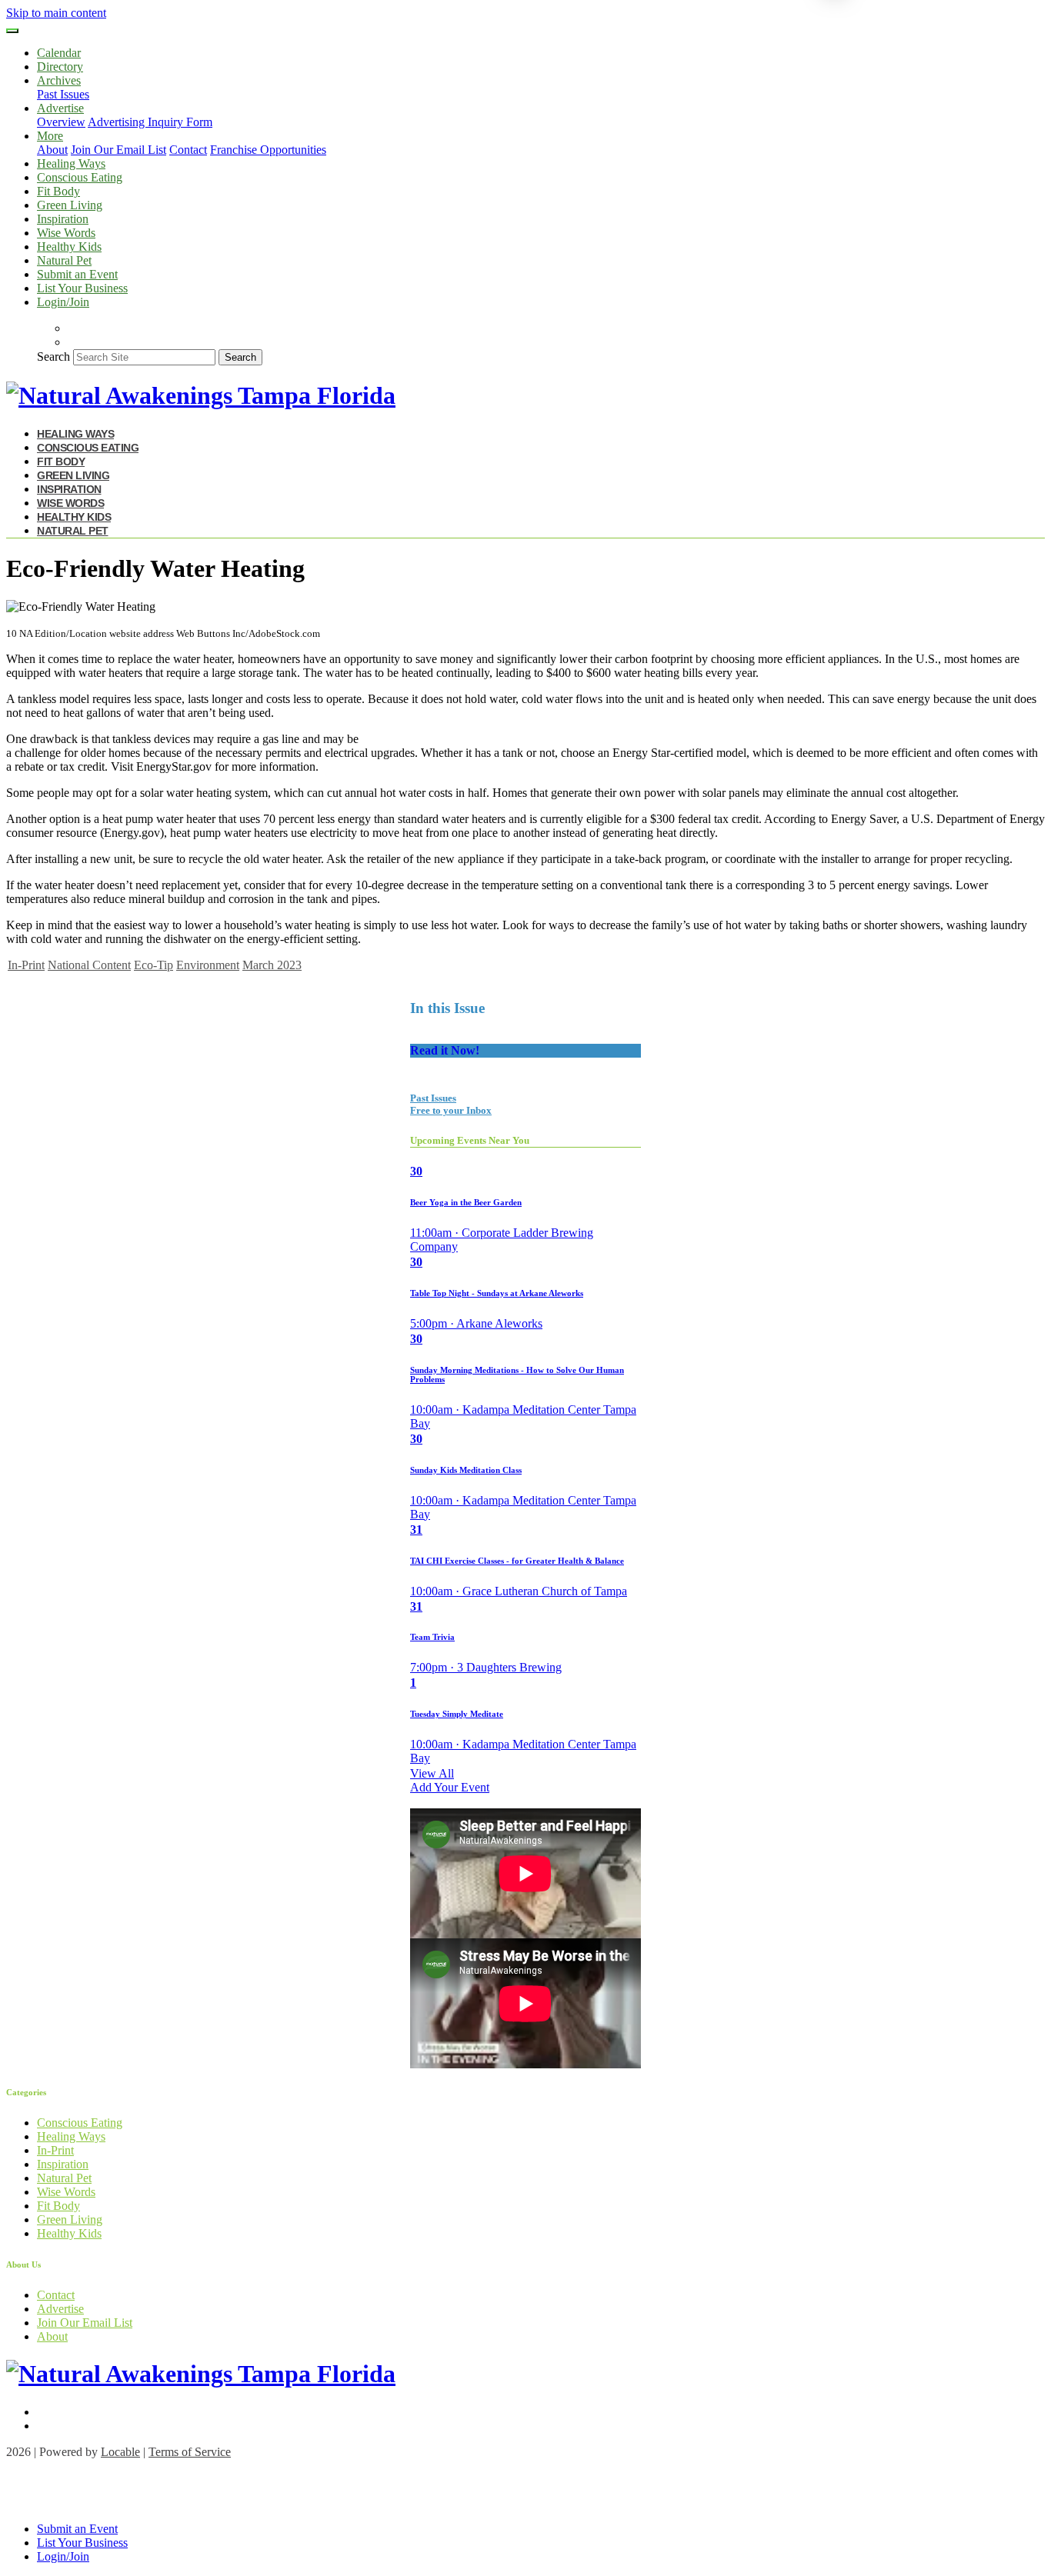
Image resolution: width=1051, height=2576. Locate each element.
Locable (120, 2452)
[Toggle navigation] (12, 31)
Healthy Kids (69, 247)
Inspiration (63, 219)
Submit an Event (77, 274)
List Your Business (82, 288)
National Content (89, 965)
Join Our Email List (118, 150)
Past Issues (63, 94)
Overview (61, 122)
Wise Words (66, 233)
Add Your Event (450, 1787)
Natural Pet (64, 260)
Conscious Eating (80, 177)
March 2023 (272, 965)
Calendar (59, 53)
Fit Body (58, 191)
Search (53, 357)
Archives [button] (59, 80)
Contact (188, 150)
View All (432, 1773)
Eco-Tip (153, 965)
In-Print (26, 965)
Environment (208, 965)
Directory (60, 67)
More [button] (50, 136)
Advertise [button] (60, 108)
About (52, 150)
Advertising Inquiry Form (150, 122)
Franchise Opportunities (268, 150)
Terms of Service (190, 2452)
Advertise (60, 2309)
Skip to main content (56, 13)
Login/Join (63, 302)
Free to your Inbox (451, 1110)
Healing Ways (71, 163)
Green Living (70, 205)
